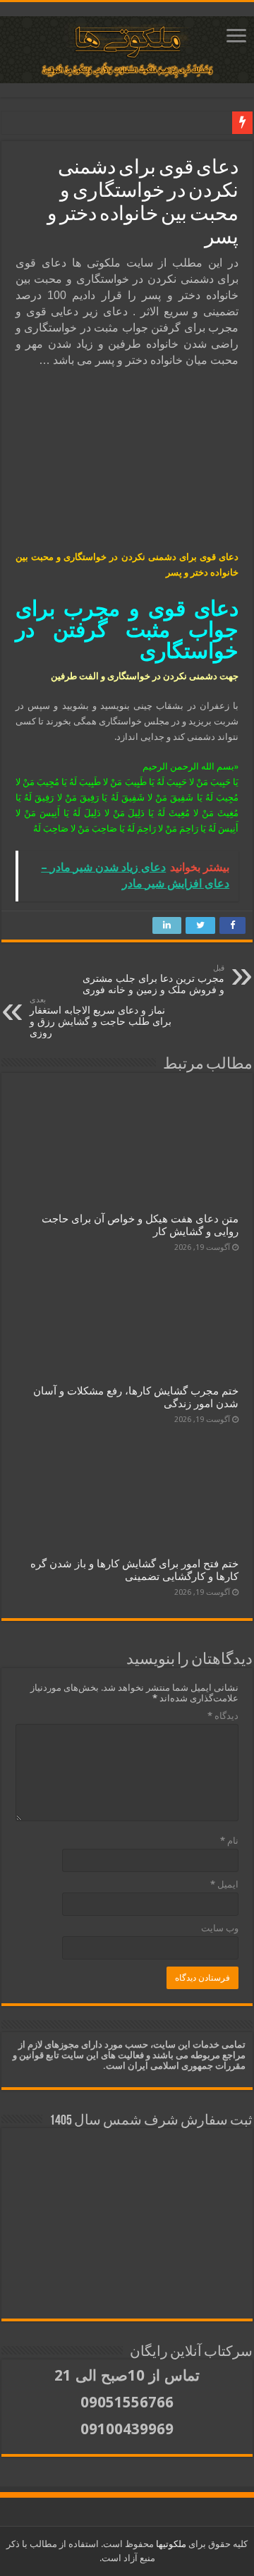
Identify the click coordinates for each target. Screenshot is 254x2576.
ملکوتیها (170, 2544)
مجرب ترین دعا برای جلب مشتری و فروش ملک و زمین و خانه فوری (153, 979)
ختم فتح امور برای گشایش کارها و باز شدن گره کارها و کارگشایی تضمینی (134, 1570)
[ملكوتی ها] (127, 47)
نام (229, 1841)
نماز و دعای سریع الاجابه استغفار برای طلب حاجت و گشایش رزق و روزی (101, 1017)
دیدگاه (223, 1716)
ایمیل (224, 1884)
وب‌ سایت (220, 1928)
